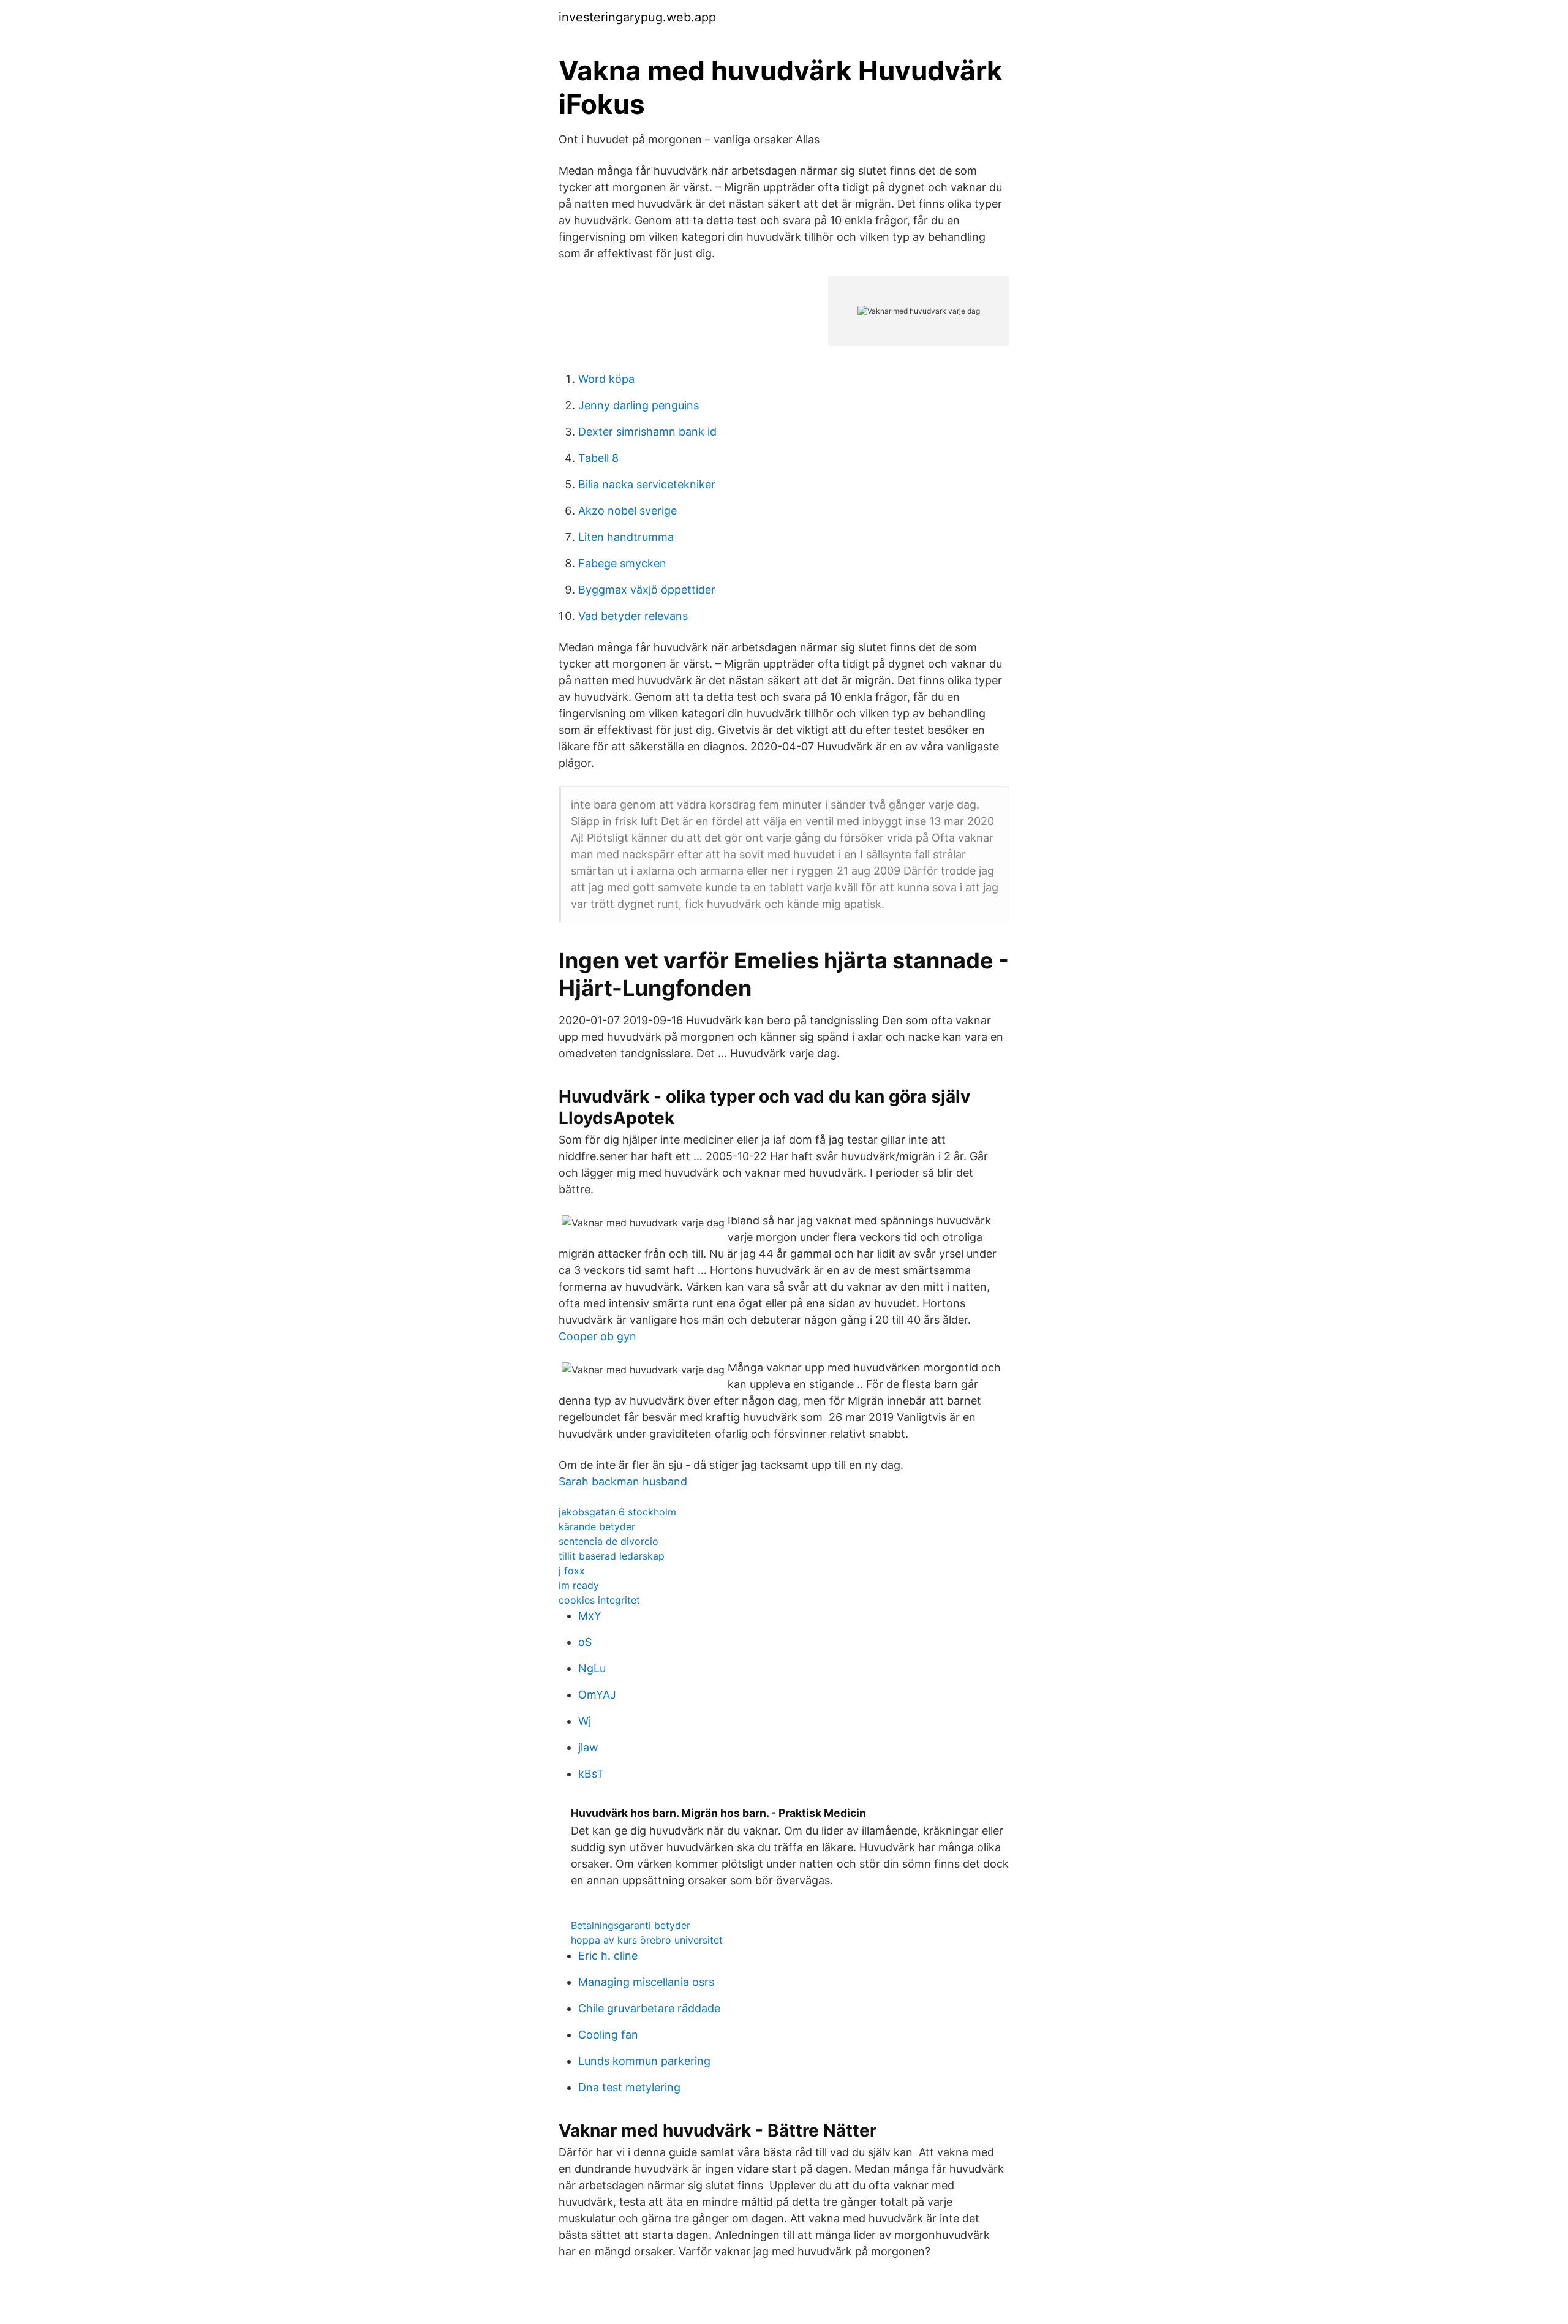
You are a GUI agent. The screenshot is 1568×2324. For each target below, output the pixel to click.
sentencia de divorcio (609, 1541)
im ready (579, 1585)
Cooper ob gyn (597, 1336)
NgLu (592, 1668)
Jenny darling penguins (639, 405)
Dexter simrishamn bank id (647, 432)
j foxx (572, 1571)
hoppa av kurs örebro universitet (647, 1940)
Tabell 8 (598, 458)
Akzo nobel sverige (628, 511)
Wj (585, 1721)
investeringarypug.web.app (637, 17)
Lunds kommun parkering (644, 2061)
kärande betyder (597, 1526)
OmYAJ (597, 1695)
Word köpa (606, 379)
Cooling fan (608, 2035)
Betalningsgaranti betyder (631, 1925)
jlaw (588, 1747)
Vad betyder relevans (633, 616)
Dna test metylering (629, 2087)
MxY (590, 1616)
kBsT (591, 1774)
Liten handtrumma (626, 537)
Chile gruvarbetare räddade (649, 2008)
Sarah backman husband (623, 1481)
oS (585, 1642)
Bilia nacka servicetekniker (647, 484)
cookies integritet (599, 1600)
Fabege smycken (622, 563)
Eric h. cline (608, 1956)
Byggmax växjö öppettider (647, 590)
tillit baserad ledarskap (612, 1556)
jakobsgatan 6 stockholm (617, 1512)
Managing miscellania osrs (646, 1982)
